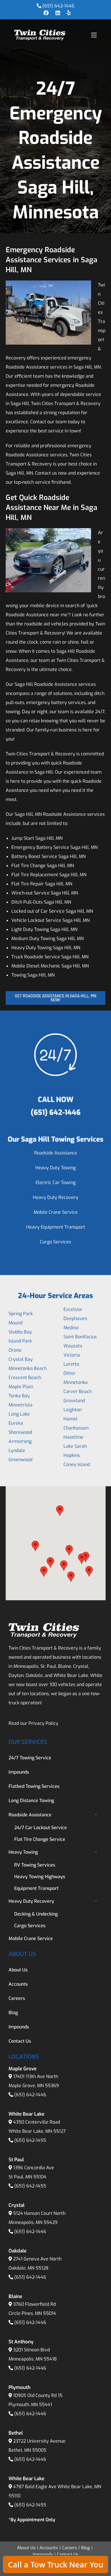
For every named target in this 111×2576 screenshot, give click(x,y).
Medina (71, 1328)
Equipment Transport (36, 1888)
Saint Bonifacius (80, 1337)
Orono (15, 1350)
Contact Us (20, 2041)
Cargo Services (55, 1242)
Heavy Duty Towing (55, 1168)
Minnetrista (20, 1405)
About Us (18, 1970)
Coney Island (77, 1464)
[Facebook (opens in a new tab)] (46, 13)
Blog (13, 2013)
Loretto (71, 1364)
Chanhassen (76, 1428)
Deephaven (75, 1319)
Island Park (20, 1341)
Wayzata (73, 1346)
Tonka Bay (19, 1396)
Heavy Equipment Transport (56, 1227)
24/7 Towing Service (30, 1758)
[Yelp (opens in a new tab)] (67, 13)
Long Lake (19, 1414)
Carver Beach (78, 1391)
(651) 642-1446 (58, 6)
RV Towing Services (35, 1865)
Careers (17, 1998)
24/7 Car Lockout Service (41, 1828)
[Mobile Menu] (94, 35)
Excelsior (73, 1309)
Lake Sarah (75, 1446)
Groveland (74, 1401)
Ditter (70, 1373)
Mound (16, 1323)
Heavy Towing (23, 1852)
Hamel (70, 1419)
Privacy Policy (43, 1723)
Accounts (18, 1984)
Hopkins (72, 1455)
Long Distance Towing (31, 1801)
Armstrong (20, 1441)
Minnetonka (76, 1382)
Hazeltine (73, 1437)
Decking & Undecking (36, 1914)
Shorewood (20, 1432)
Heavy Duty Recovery (55, 1197)
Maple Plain (21, 1387)
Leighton (73, 1410)
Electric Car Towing (56, 1183)
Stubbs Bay (20, 1332)
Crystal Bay (21, 1359)
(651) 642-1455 (30, 2140)
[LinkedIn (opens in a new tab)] (58, 13)
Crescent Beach (25, 1378)
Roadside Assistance (56, 1153)
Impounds (19, 1772)
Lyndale (17, 1450)
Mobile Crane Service (56, 1212)
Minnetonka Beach (28, 1368)
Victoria (72, 1355)
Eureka (16, 1423)
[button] (35, 1546)
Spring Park (21, 1314)
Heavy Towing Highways (40, 1877)
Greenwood (20, 1460)
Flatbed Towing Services (34, 1786)
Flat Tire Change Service (40, 1839)
